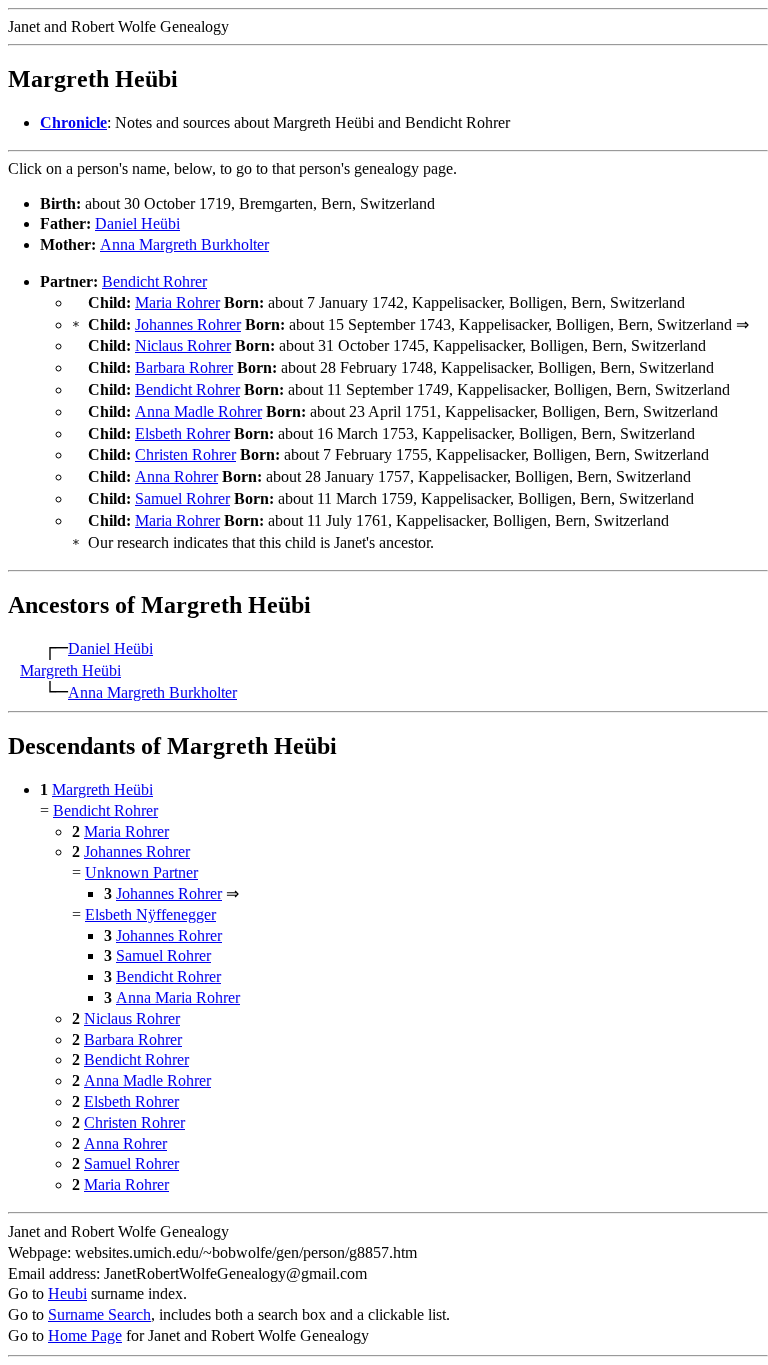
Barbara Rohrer (184, 367)
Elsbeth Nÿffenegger (150, 914)
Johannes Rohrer (188, 324)
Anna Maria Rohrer (178, 997)
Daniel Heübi (137, 223)
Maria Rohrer (177, 302)
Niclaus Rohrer (183, 345)
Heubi (67, 1293)
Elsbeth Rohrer (182, 433)
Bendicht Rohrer (154, 281)
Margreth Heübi (70, 670)
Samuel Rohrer (182, 498)
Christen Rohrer (185, 454)
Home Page (85, 1335)
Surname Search (99, 1314)
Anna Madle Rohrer (198, 411)
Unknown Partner (141, 872)
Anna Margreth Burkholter (184, 244)
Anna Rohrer (176, 476)
